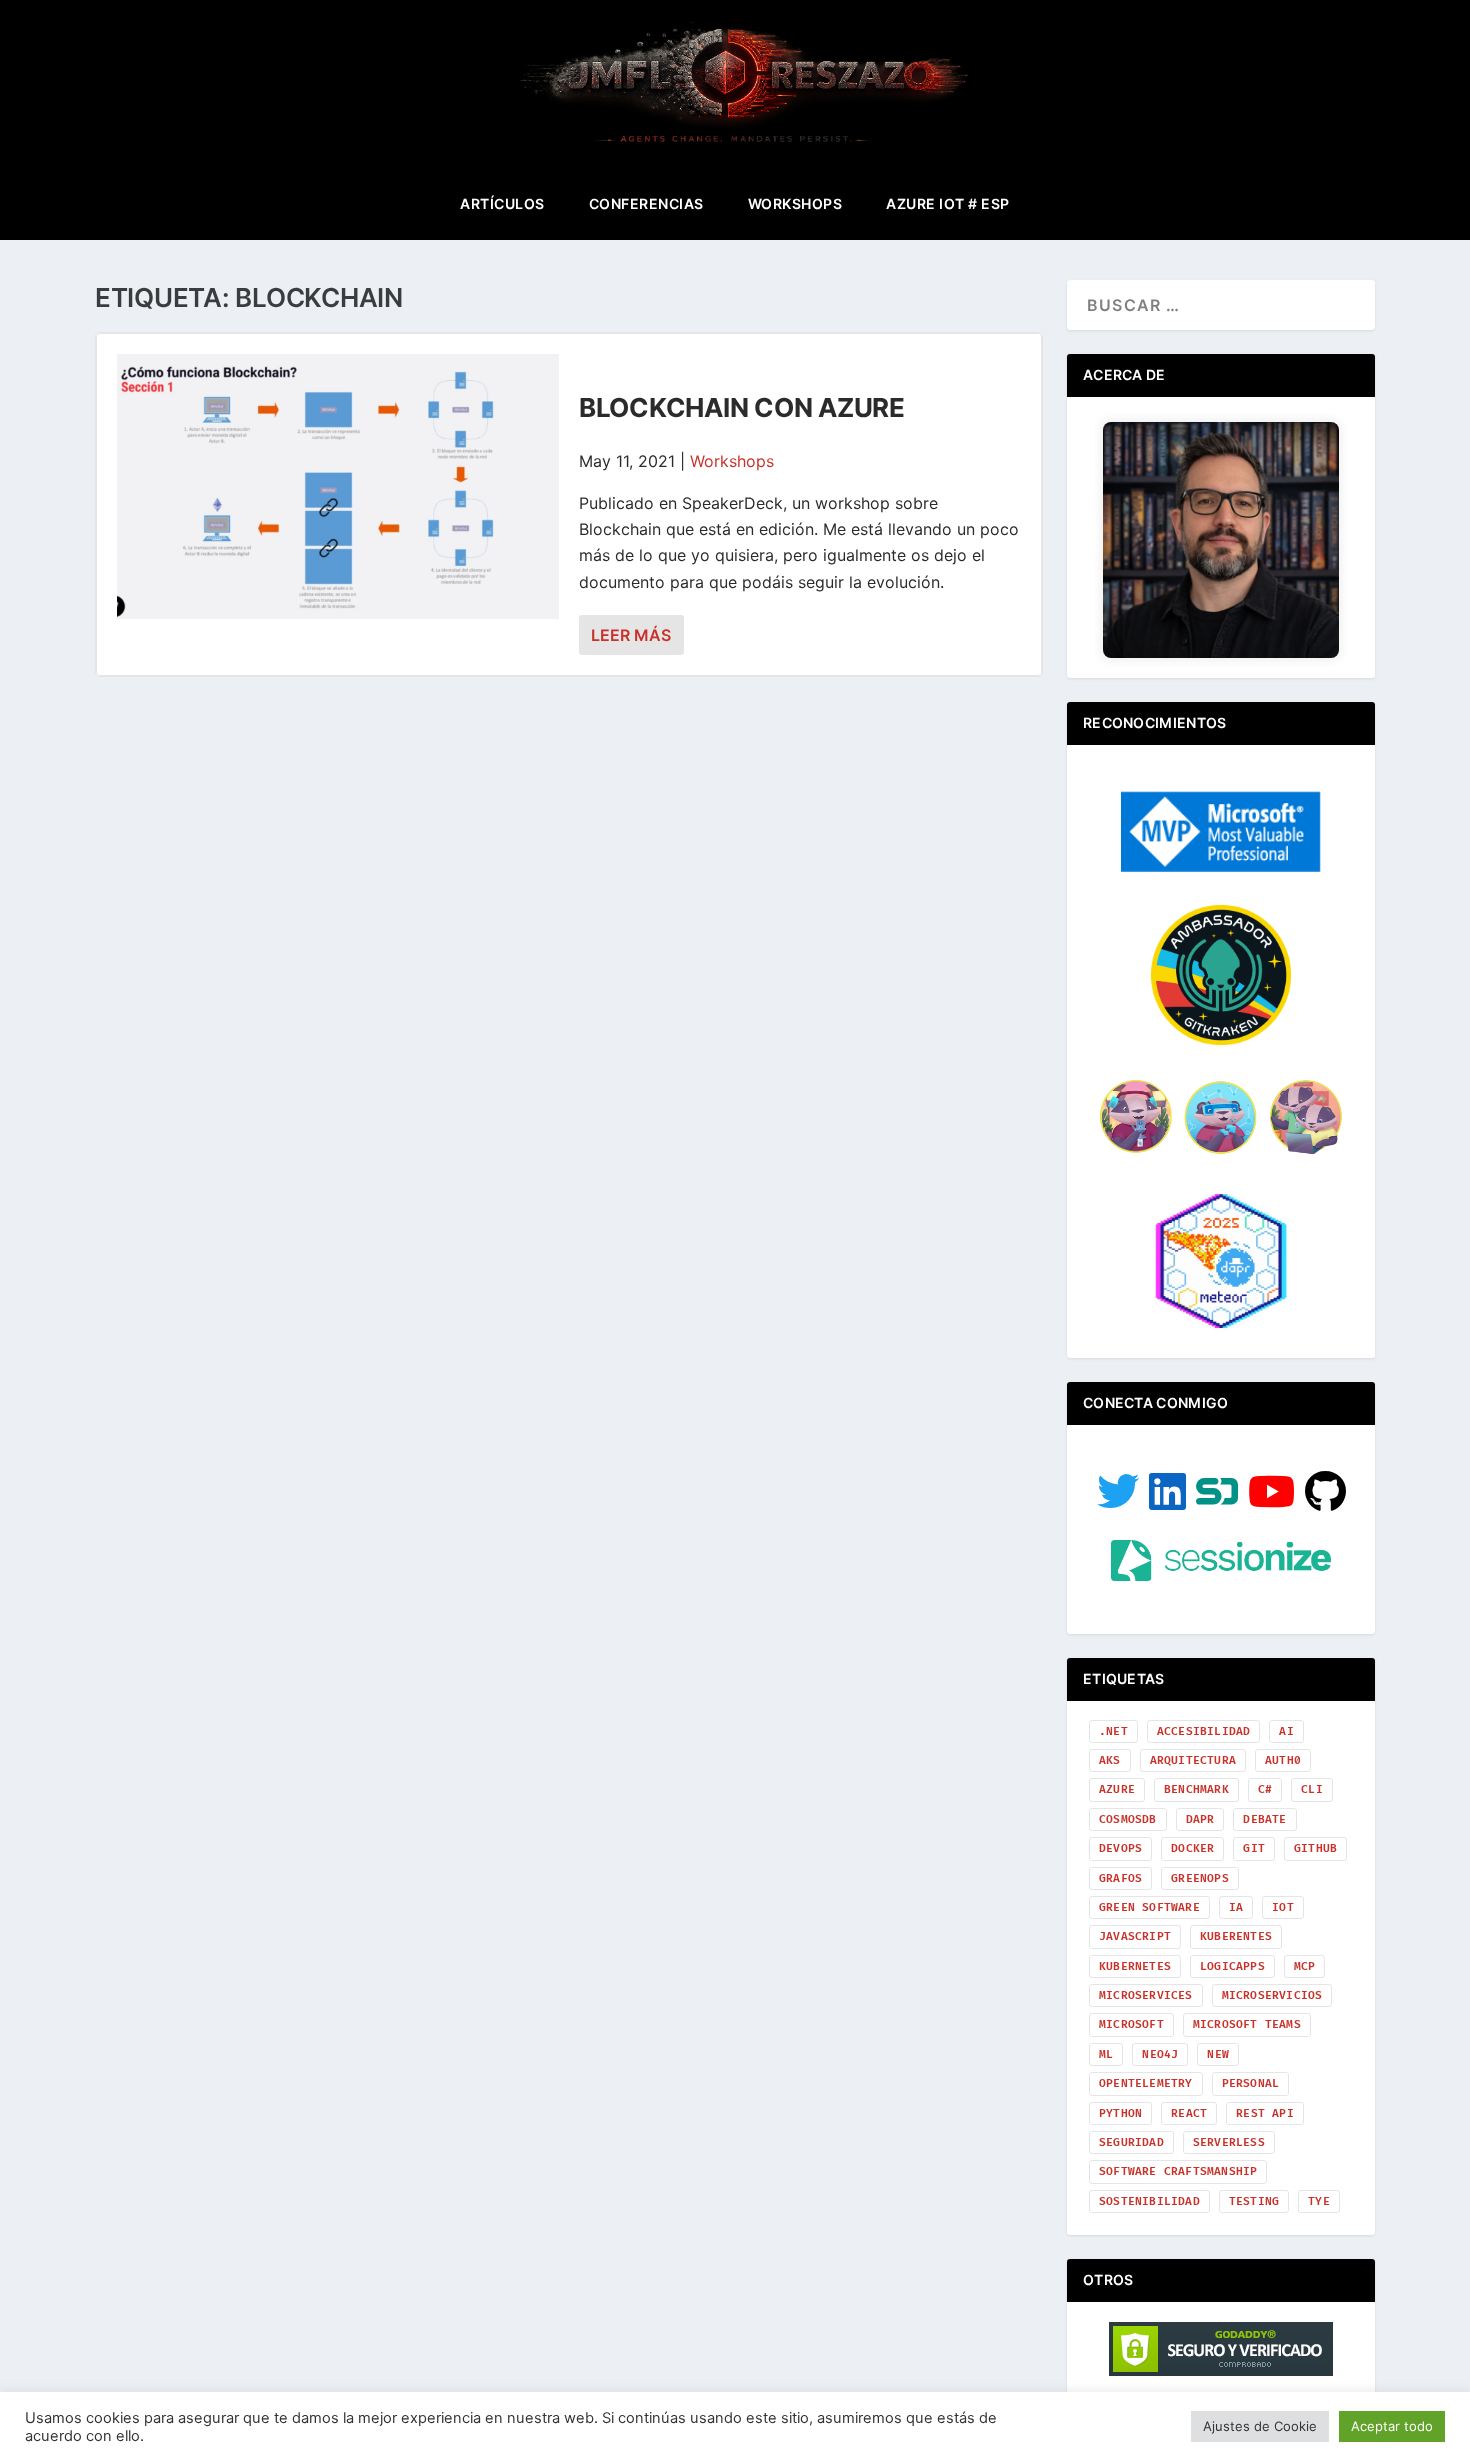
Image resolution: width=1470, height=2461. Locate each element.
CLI (1312, 1789)
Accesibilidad (1204, 1731)
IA (1236, 1907)
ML (1106, 2054)
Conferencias (646, 203)
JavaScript (1135, 1936)
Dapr (1200, 1819)
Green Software (1149, 1907)
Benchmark (1196, 1789)
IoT (1283, 1907)
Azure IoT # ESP (948, 203)
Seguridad (1131, 2142)
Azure (1117, 1789)
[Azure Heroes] (1221, 1152)
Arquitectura (1193, 1760)
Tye (1319, 2201)
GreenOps (1200, 1878)
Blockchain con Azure (742, 407)
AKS (1110, 1760)
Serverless (1229, 2142)
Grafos (1120, 1878)
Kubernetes (1135, 1966)
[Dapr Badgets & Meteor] (1221, 1325)
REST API (1265, 2113)
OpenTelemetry (1146, 2083)
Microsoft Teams (1247, 2024)
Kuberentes (1236, 1936)
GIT (1254, 1848)
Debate (1264, 1819)
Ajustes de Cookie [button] (1260, 2426)
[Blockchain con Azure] (338, 486)
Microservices (1146, 1995)
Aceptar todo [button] (1392, 2426)
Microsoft (1131, 2024)
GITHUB (1315, 1848)
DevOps (1120, 1848)
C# (1265, 1789)
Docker (1192, 1848)
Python (1120, 2113)
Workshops (795, 203)
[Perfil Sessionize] (1221, 1575)
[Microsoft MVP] (1221, 866)
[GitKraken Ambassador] (1221, 1039)
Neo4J (1160, 2054)
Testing (1254, 2201)
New (1218, 2054)
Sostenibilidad (1149, 2201)
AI (1286, 1731)
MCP (1305, 1966)
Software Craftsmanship (1178, 2171)
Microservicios (1272, 1995)
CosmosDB (1128, 1819)
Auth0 (1283, 1760)
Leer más (631, 635)
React (1189, 2113)
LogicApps (1232, 1966)
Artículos (502, 203)
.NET (1113, 1731)
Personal (1251, 2083)
